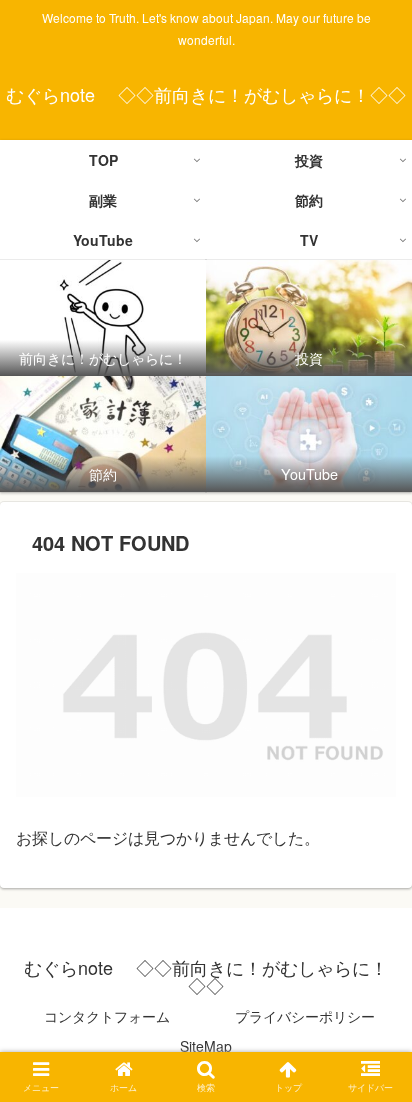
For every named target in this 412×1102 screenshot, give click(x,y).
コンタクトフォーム (107, 1016)
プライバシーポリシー (305, 1016)
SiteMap (206, 1046)
